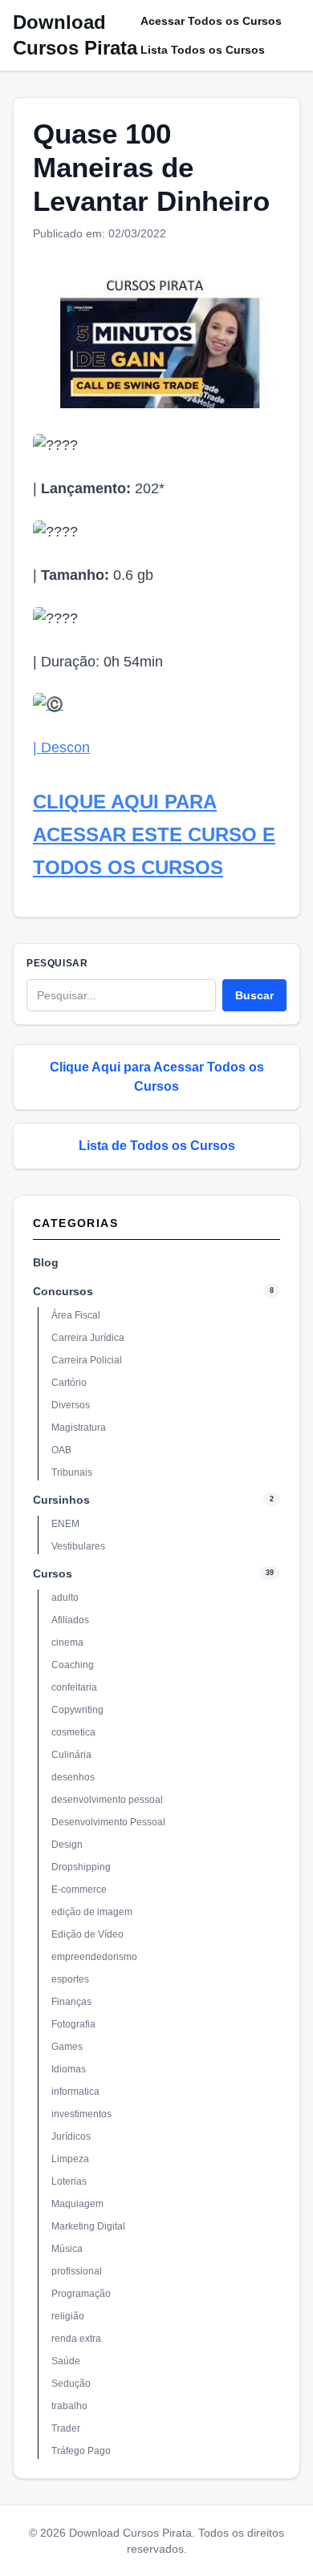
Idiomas (69, 2069)
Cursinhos (61, 1500)
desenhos (73, 1777)
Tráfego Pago (81, 2451)
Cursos (53, 1574)
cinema (67, 1642)
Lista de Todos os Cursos (157, 1146)
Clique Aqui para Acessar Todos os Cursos (157, 1077)
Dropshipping (81, 1867)
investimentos (81, 2114)
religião (68, 2316)
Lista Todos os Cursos (203, 50)
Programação (81, 2294)
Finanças (71, 2002)
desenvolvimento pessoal (107, 1800)
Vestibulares (78, 1546)
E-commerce (79, 1889)
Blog (46, 1262)
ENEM (65, 1524)
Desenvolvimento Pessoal (108, 1822)
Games (67, 2047)
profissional (77, 2271)
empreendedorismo (94, 1957)
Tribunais (72, 1472)
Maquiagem (77, 2204)
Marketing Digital (88, 2226)
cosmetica (73, 1732)
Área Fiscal (76, 1315)
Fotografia (73, 2024)
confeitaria (74, 1687)
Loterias (69, 2181)
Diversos (71, 1405)
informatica (75, 2092)
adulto (65, 1598)
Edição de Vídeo (87, 1934)
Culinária (71, 1755)
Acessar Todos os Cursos (211, 21)
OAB (61, 1450)
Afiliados (70, 1620)
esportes (70, 1979)
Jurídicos (71, 2137)
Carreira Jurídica (88, 1338)
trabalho (69, 2406)
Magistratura (79, 1428)
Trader (66, 2428)
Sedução (71, 2384)
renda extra (76, 2339)
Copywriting (77, 1710)
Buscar (254, 995)
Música (67, 2249)
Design (67, 1845)
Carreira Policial (87, 1360)
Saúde (66, 2361)
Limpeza (70, 2159)
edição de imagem (92, 1912)
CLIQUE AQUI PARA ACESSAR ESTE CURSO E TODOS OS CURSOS (154, 834)
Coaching (73, 1665)
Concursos (63, 1291)
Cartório (69, 1383)
